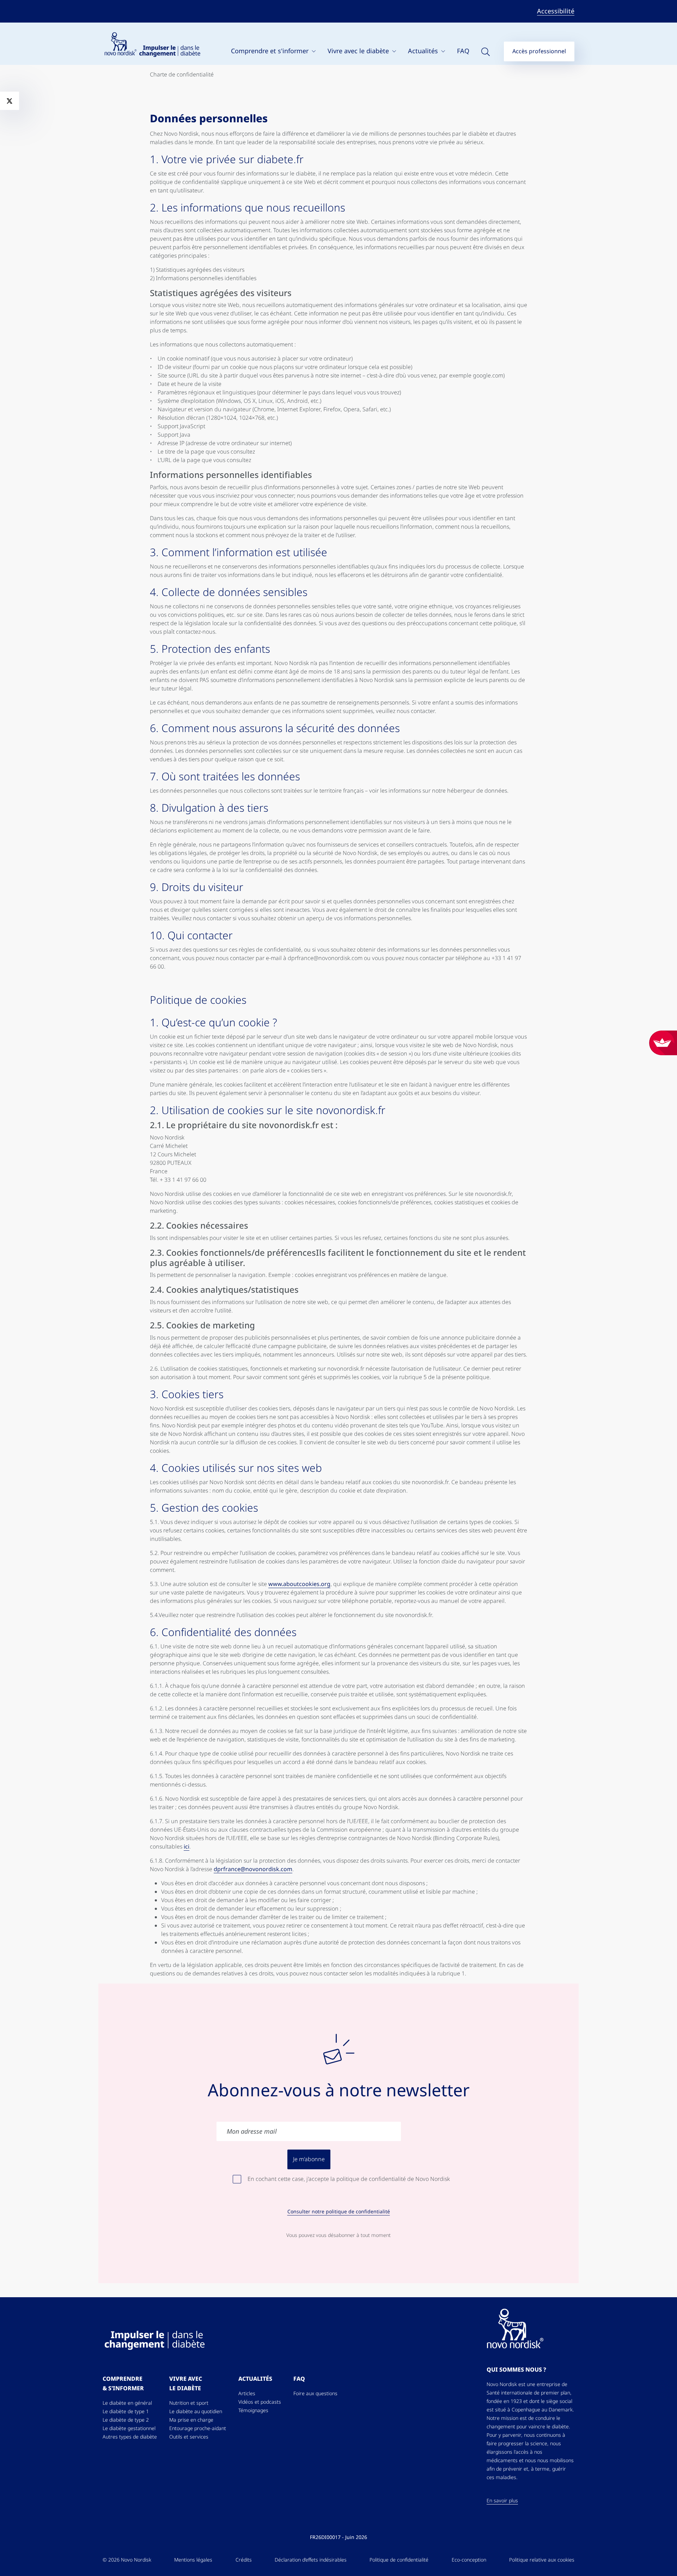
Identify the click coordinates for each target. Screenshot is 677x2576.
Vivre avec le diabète (359, 51)
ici (187, 1847)
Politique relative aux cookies (542, 2560)
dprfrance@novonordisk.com (253, 1869)
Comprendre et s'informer (271, 51)
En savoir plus (502, 2501)
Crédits (244, 2560)
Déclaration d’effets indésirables (311, 2560)
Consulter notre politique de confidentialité (339, 2212)
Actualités (424, 51)
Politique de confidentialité (399, 2560)
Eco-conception (469, 2560)
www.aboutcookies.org (299, 1584)
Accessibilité (556, 11)
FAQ (463, 51)
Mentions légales (193, 2560)
